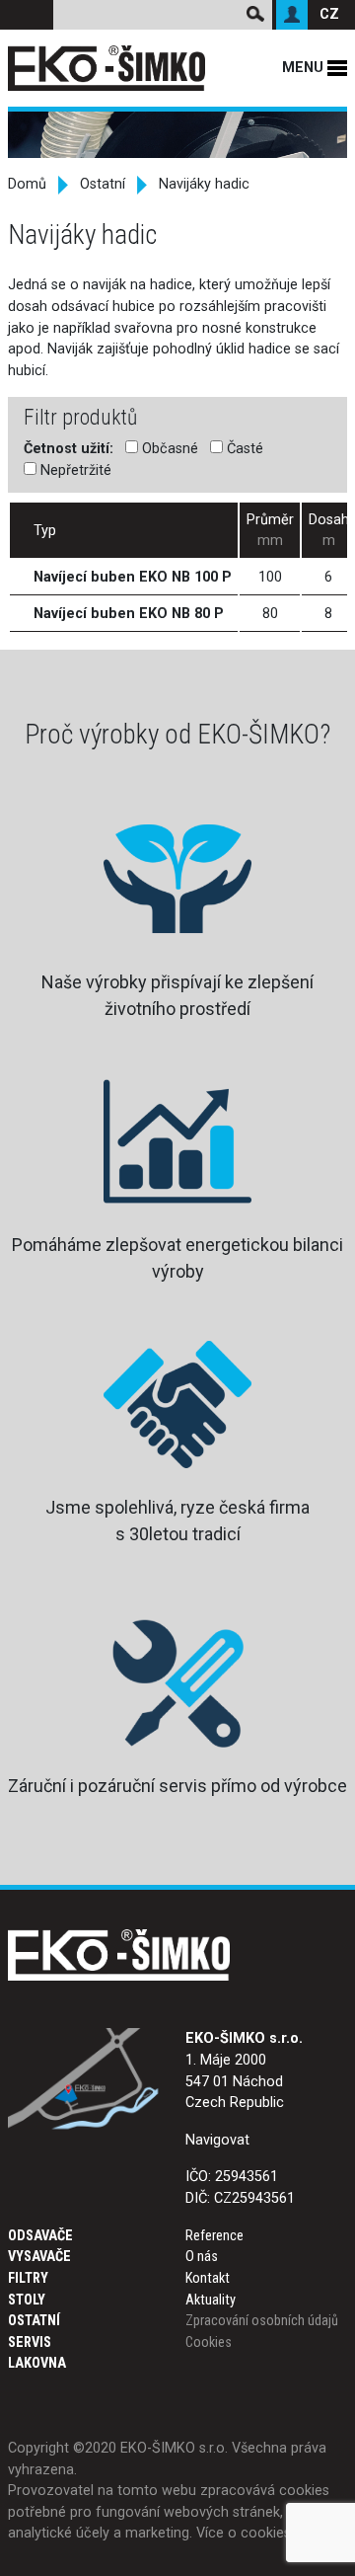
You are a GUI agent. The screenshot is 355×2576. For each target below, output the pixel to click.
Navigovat (217, 2140)
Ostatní (103, 184)
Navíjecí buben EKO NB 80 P (129, 614)
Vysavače (39, 2257)
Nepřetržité (74, 470)
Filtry (28, 2278)
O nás (202, 2257)
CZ (329, 14)
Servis (30, 2342)
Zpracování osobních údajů (262, 2321)
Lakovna (37, 2363)
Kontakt (208, 2278)
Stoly (27, 2300)
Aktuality (211, 2300)
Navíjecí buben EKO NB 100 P (133, 577)
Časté (243, 449)
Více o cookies (244, 2533)
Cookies (209, 2342)
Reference (214, 2236)
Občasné (168, 449)
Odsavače (40, 2236)
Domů (27, 184)
